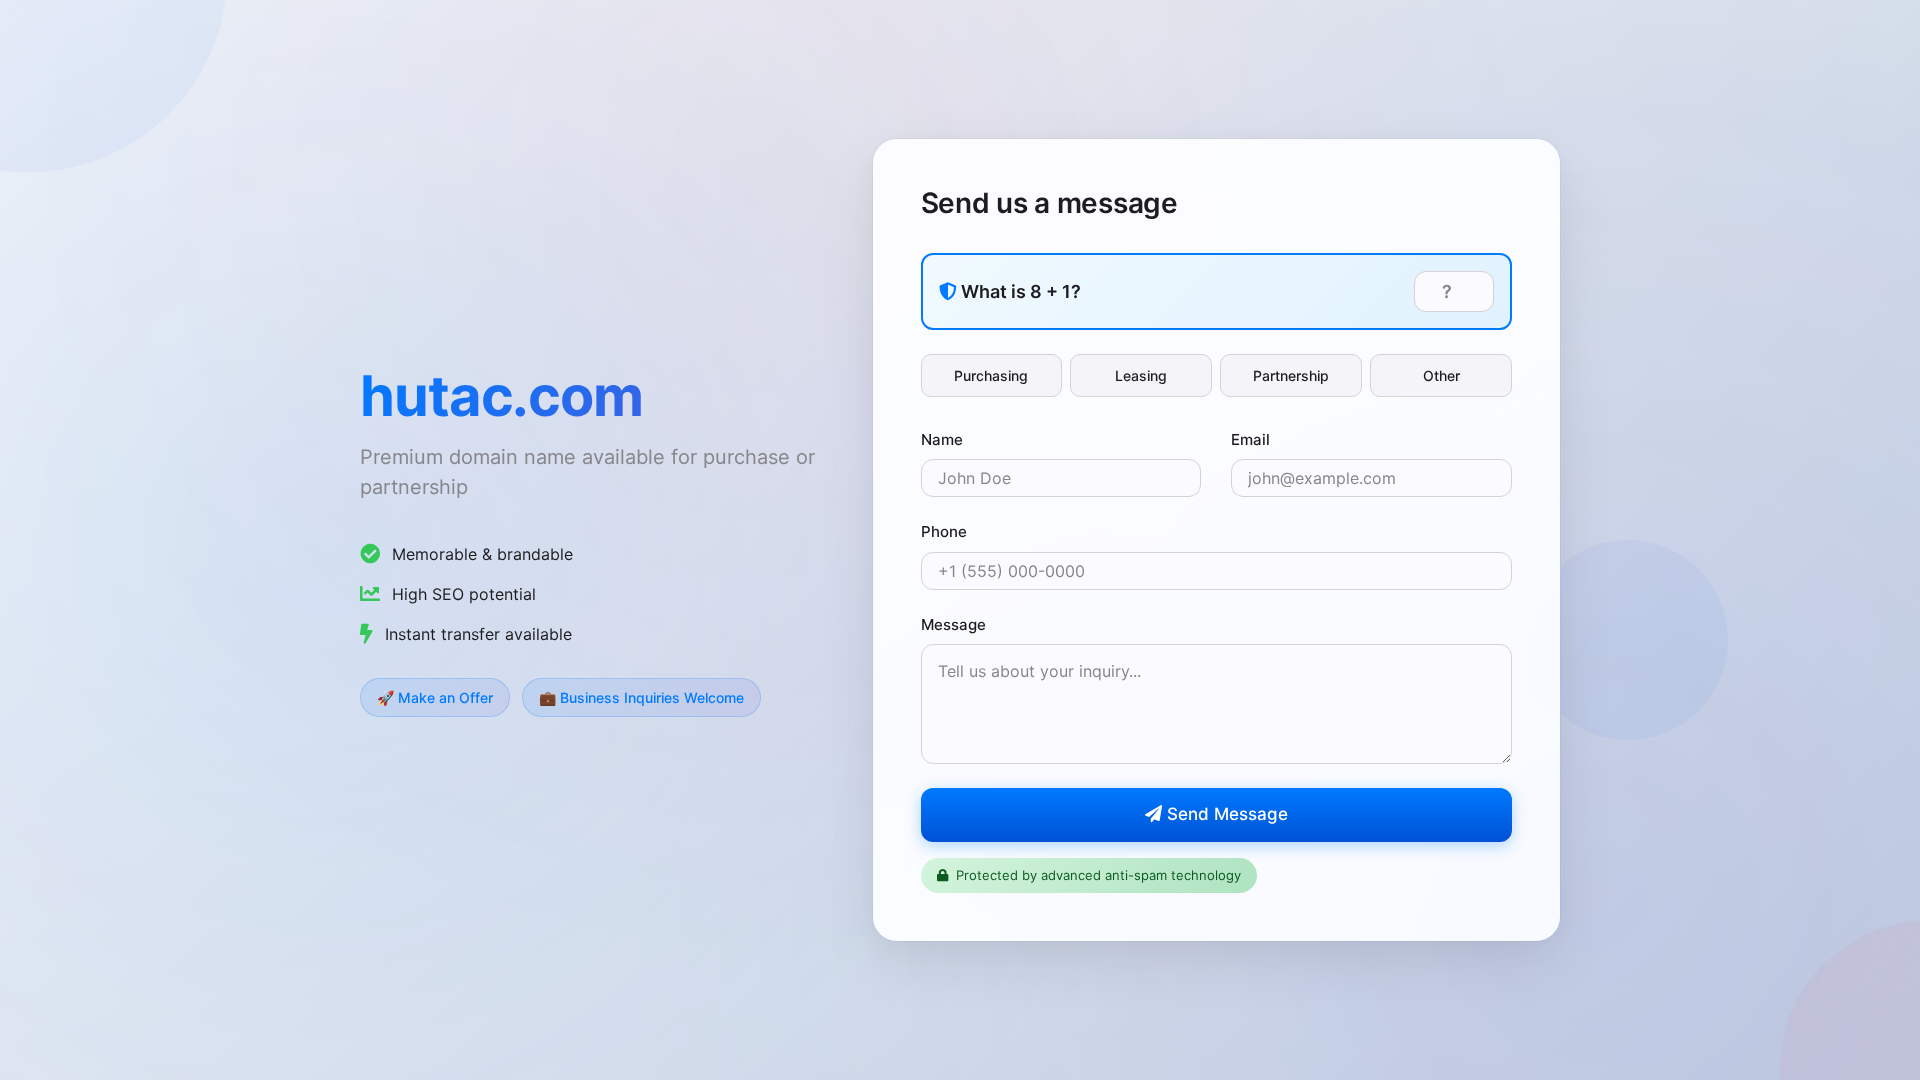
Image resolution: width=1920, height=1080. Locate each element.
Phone (944, 531)
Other (1441, 375)
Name (942, 439)
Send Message (1225, 814)
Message (953, 624)
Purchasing (991, 375)
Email (1250, 439)
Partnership (1291, 375)
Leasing (1141, 375)
